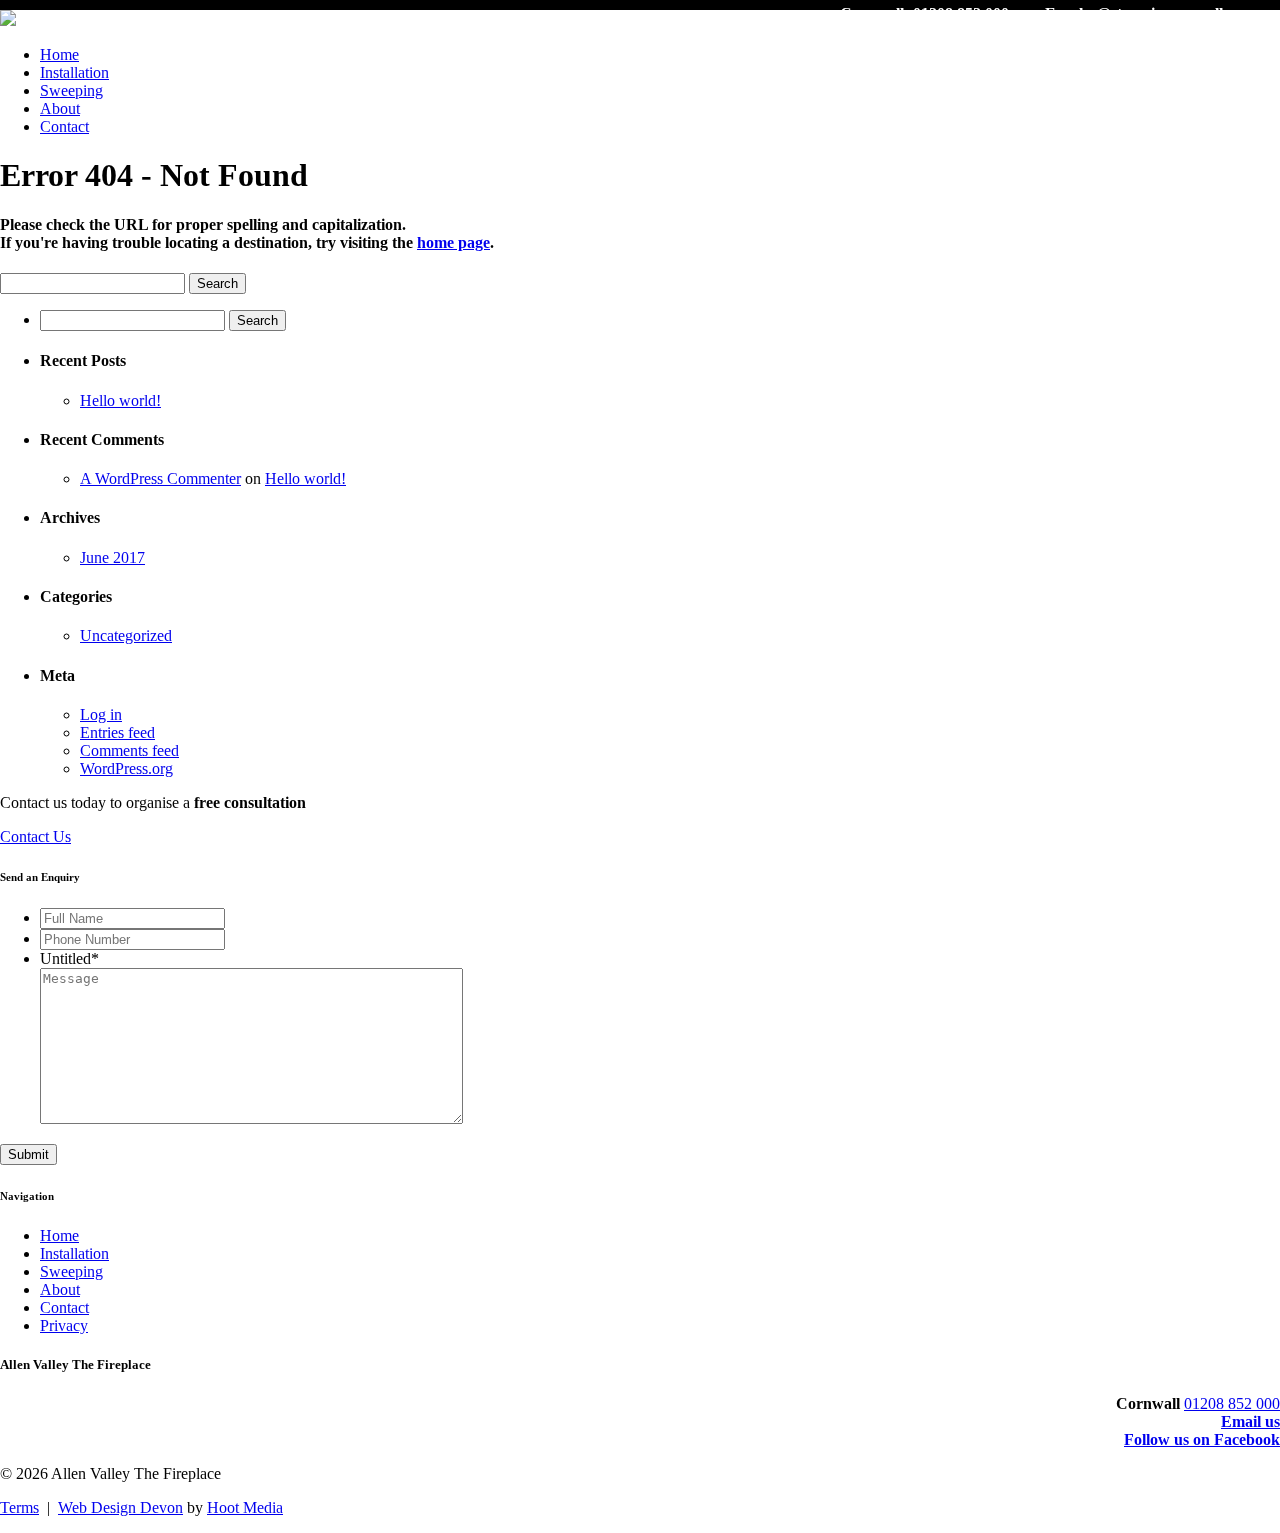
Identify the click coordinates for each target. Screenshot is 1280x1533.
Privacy (64, 1325)
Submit (28, 1154)
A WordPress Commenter (160, 478)
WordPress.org (126, 768)
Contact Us (35, 836)
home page (453, 242)
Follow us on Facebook (1202, 1439)
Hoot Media (245, 1507)
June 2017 (112, 557)
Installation (74, 72)
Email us (1250, 1421)
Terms (19, 1507)
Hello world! (120, 400)
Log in (101, 714)
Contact (64, 126)
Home (59, 54)
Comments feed (129, 750)
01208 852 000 (1232, 1403)
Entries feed (117, 732)
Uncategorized (126, 635)
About (60, 108)
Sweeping (71, 90)
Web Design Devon (120, 1507)
